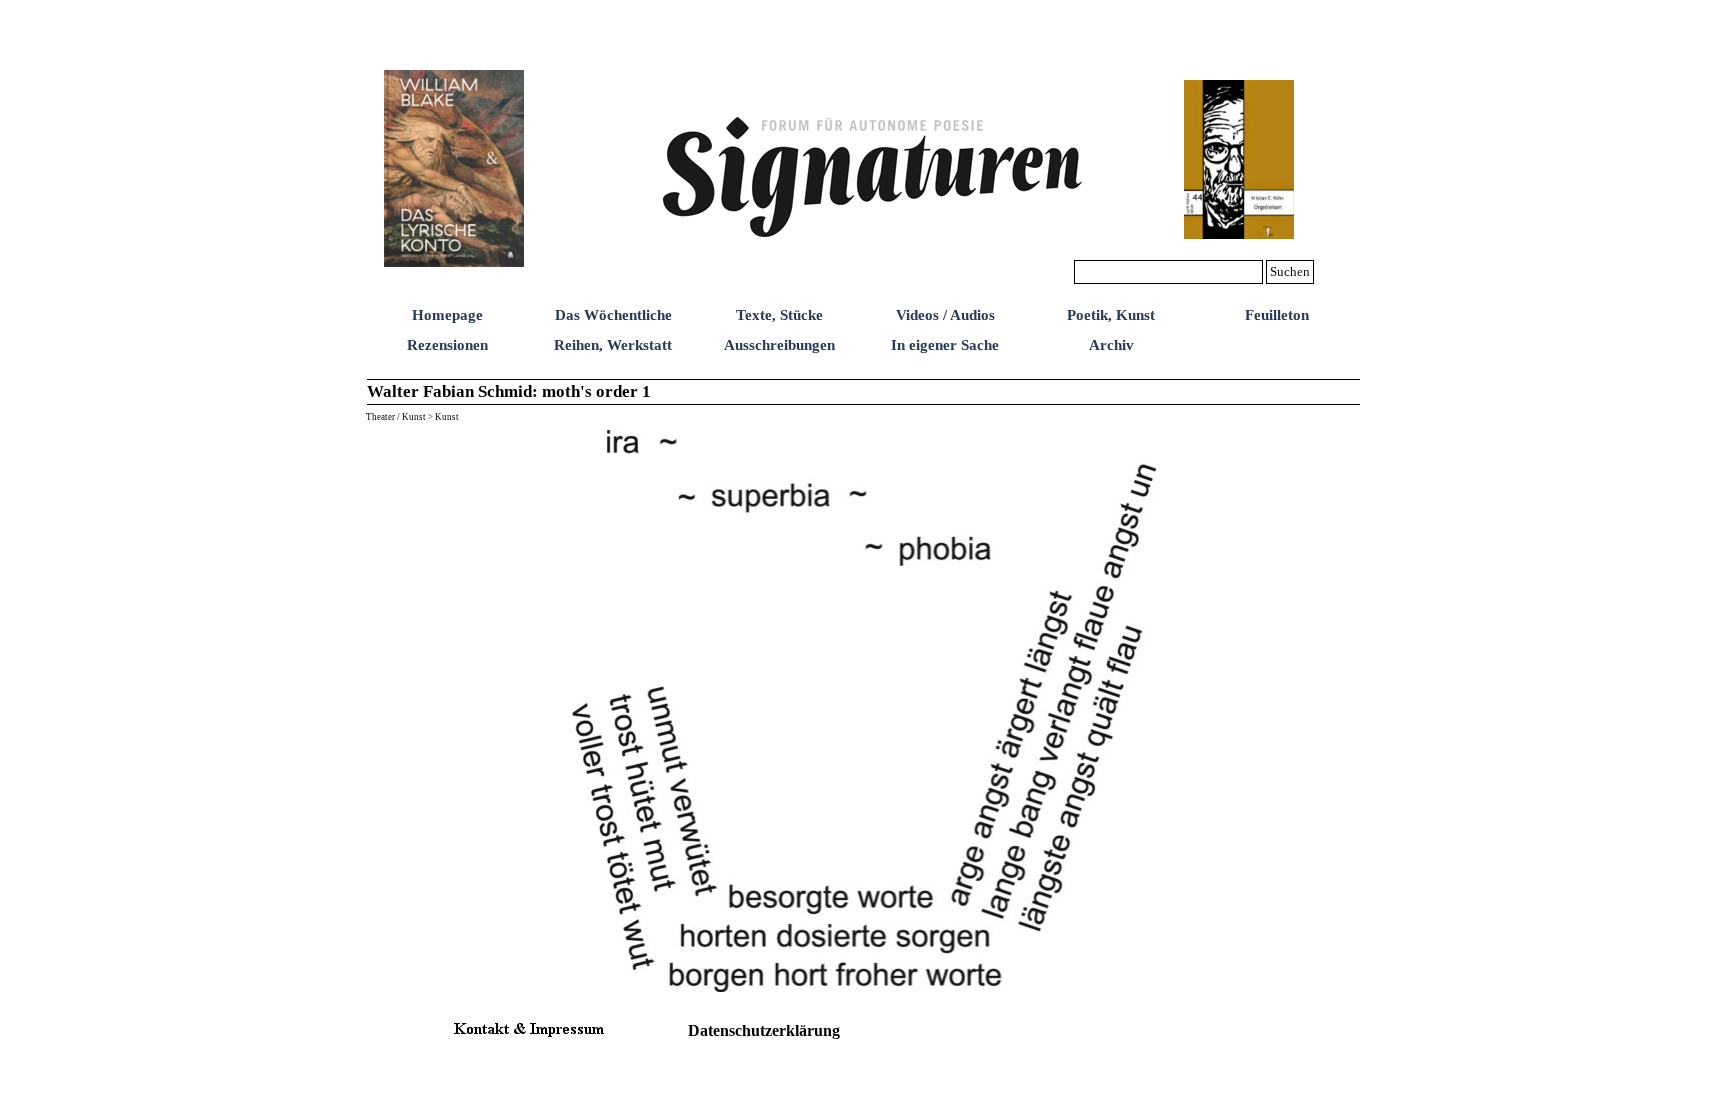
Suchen (1290, 271)
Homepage (447, 315)
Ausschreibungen (779, 345)
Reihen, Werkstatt (613, 345)
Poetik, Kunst (1111, 315)
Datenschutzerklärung (764, 1030)
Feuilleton (1277, 315)
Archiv (1111, 345)
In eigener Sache (945, 345)
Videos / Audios (945, 315)
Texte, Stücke (779, 315)
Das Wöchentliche (613, 315)
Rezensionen (447, 345)
